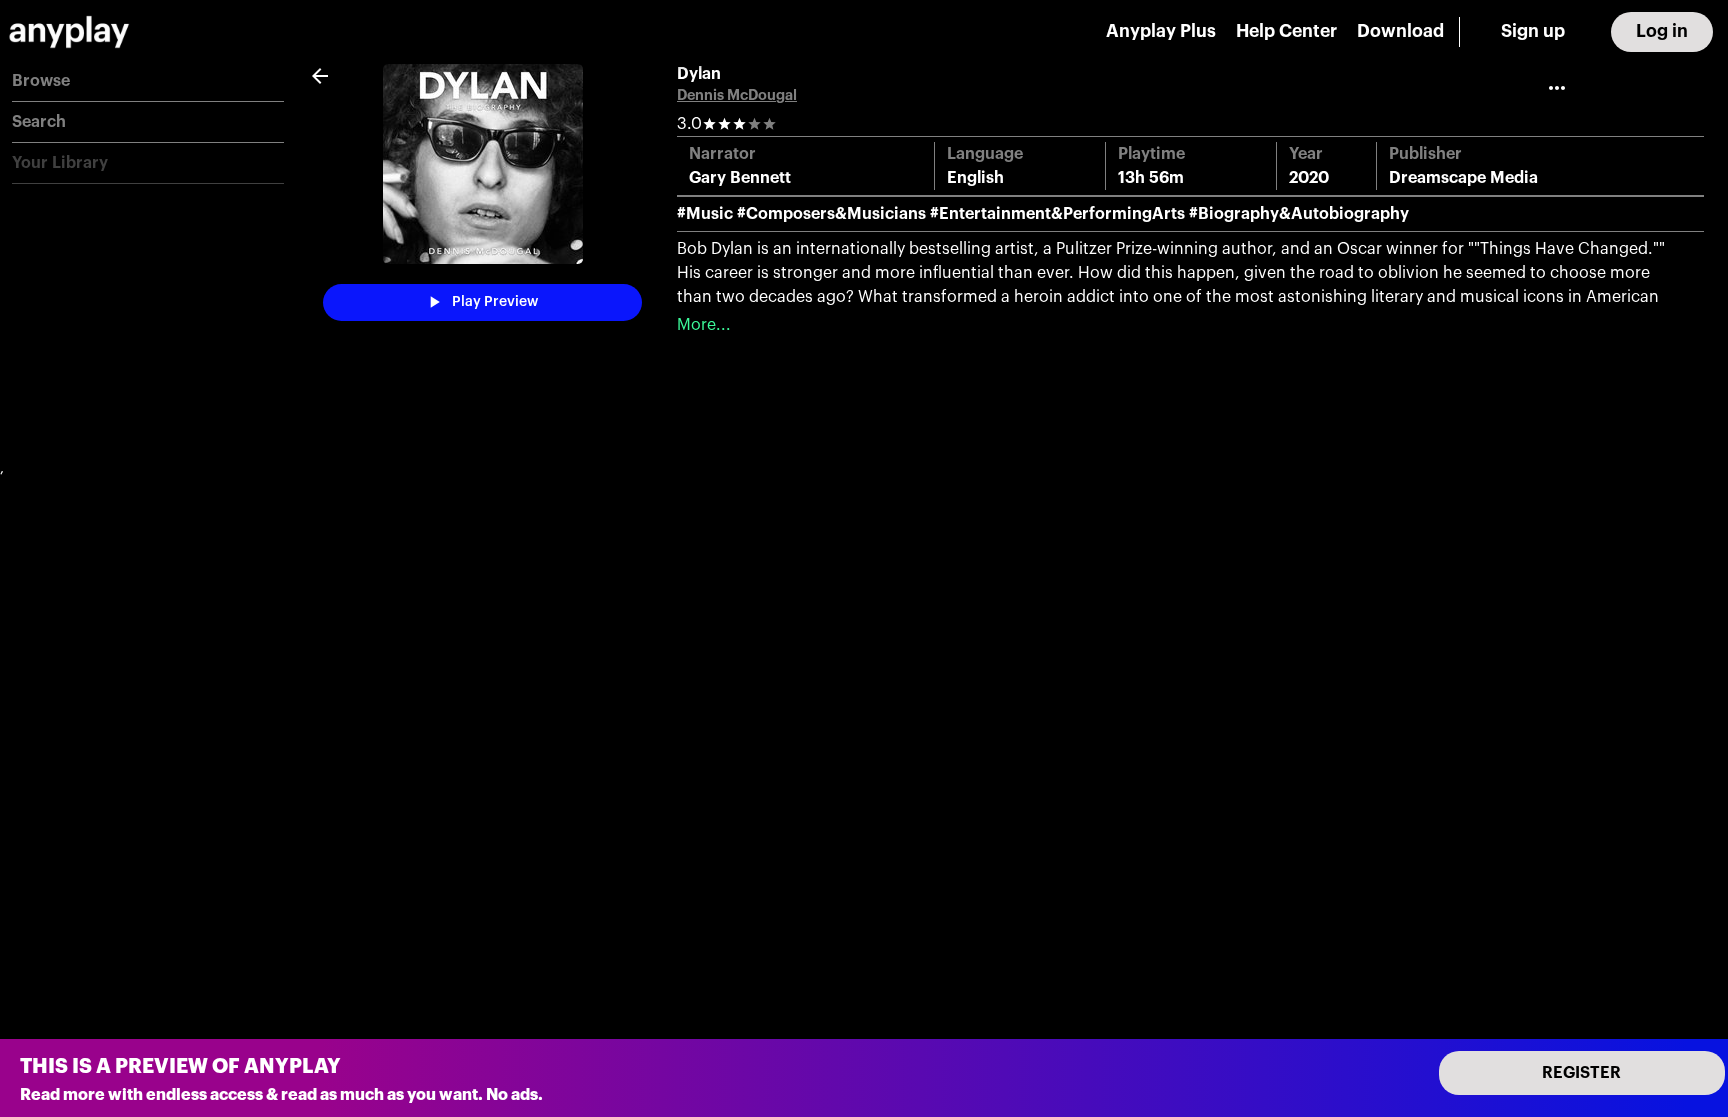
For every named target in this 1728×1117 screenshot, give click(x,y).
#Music (705, 214)
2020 (1309, 178)
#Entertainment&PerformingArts (1057, 214)
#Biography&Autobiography (1299, 214)
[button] (148, 81)
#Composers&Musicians (831, 214)
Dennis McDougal (737, 95)
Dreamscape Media (1463, 178)
